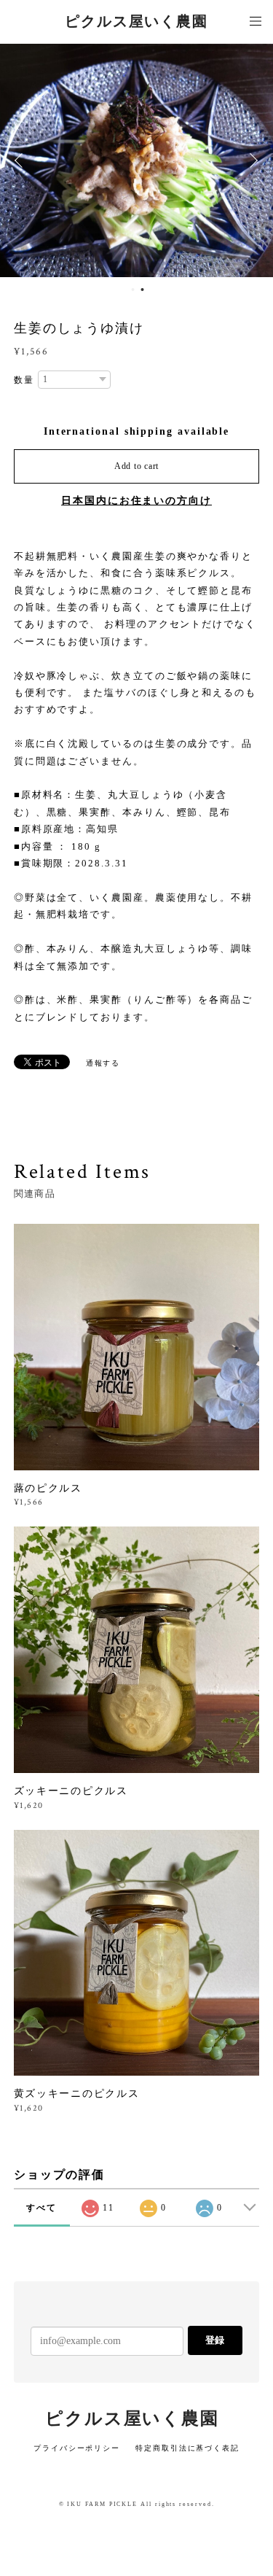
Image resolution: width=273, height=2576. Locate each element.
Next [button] (251, 160)
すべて (41, 2208)
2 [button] (143, 290)
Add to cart (136, 466)
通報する (103, 1063)
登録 (215, 2340)
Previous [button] (22, 160)
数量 (24, 380)
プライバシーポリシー (77, 2448)
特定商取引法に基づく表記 (187, 2448)
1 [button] (133, 290)
